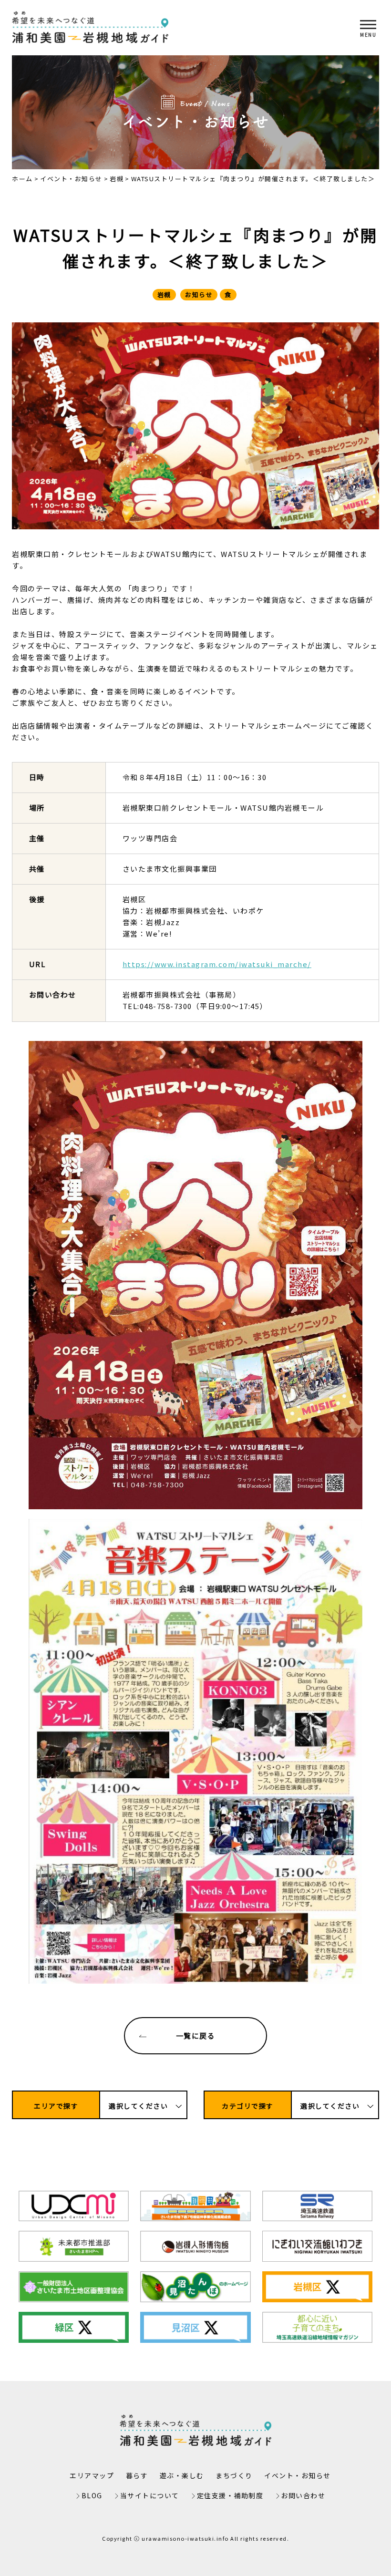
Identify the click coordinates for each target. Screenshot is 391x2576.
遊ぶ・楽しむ (182, 2475)
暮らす (137, 2475)
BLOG (92, 2495)
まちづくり (234, 2475)
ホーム (22, 179)
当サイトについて (150, 2495)
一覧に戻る (196, 2035)
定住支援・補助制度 (230, 2495)
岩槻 (117, 179)
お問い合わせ (303, 2495)
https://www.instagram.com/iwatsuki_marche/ (217, 964)
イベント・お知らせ (71, 179)
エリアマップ (92, 2475)
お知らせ (199, 294)
